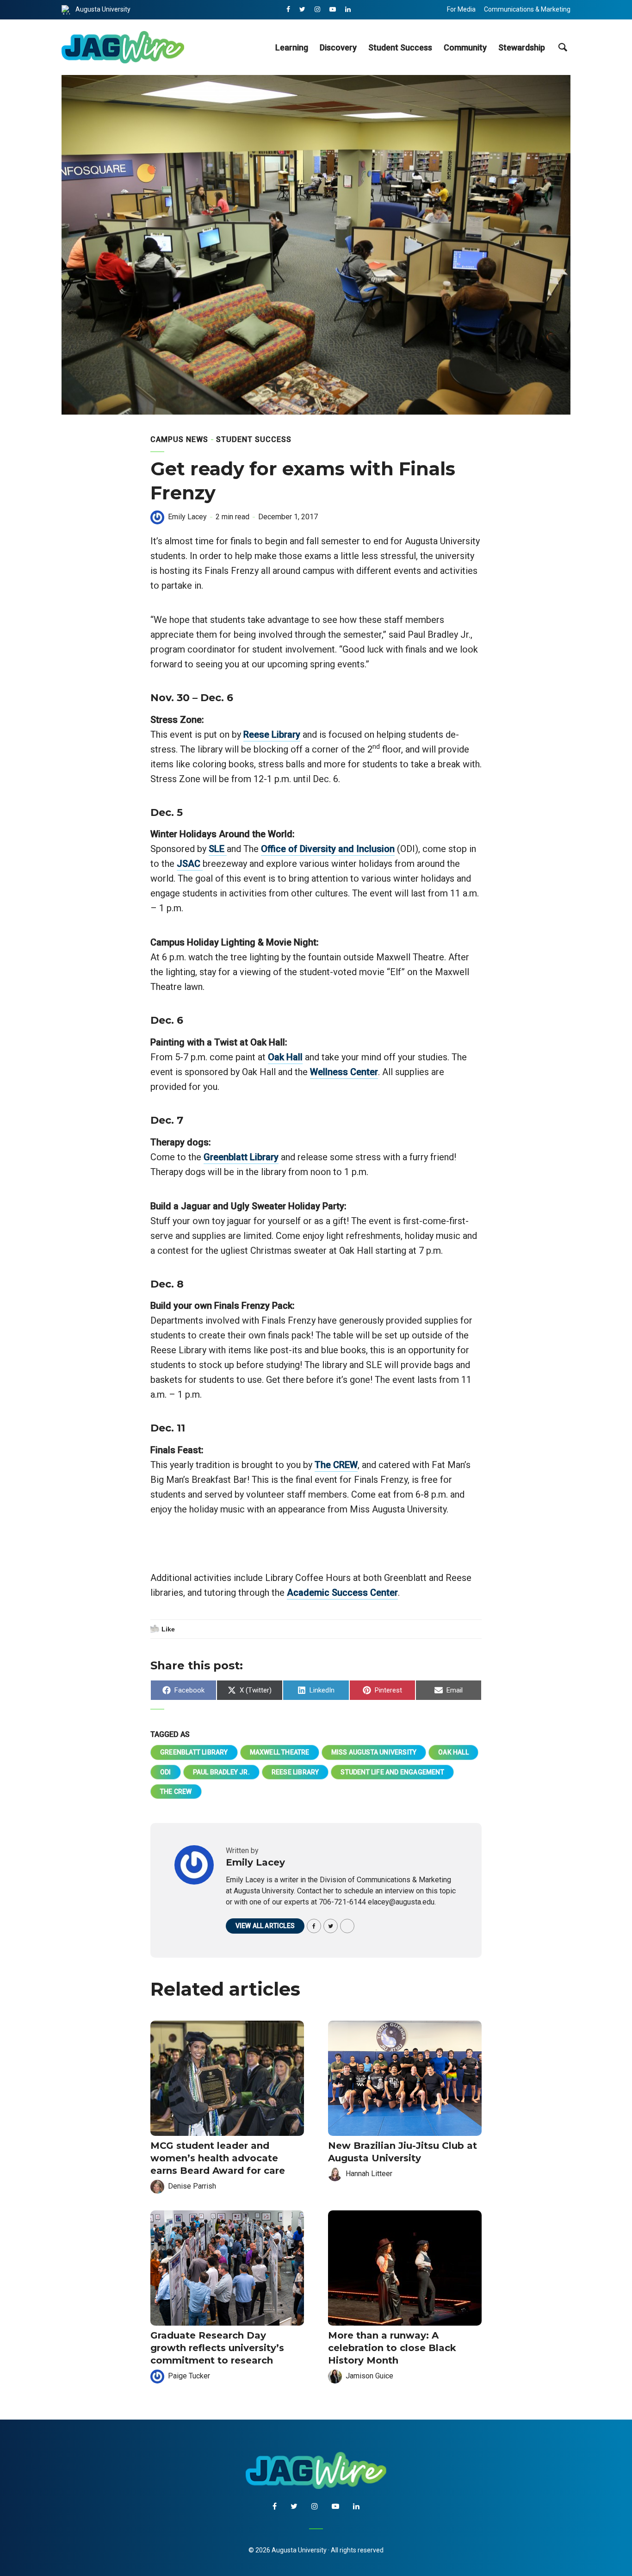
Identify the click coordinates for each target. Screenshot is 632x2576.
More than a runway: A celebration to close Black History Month (392, 2348)
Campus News (179, 439)
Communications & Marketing (527, 9)
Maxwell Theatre (280, 1752)
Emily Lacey (187, 517)
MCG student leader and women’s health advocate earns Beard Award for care (218, 2158)
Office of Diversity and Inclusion (328, 849)
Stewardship (522, 47)
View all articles (265, 1926)
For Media (461, 9)
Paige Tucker (189, 2376)
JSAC (190, 864)
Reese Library (272, 734)
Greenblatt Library (241, 1157)
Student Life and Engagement (392, 1772)
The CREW (336, 1465)
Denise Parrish (192, 2186)
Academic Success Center (342, 1593)
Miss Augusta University (374, 1752)
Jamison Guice (369, 2376)
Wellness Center (344, 1072)
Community (465, 47)
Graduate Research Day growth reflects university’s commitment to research (217, 2348)
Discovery (338, 47)
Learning (292, 47)
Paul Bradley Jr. (221, 1772)
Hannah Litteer (369, 2174)
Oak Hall (285, 1057)
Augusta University (103, 9)
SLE (218, 849)
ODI (166, 1772)
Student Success (400, 47)
